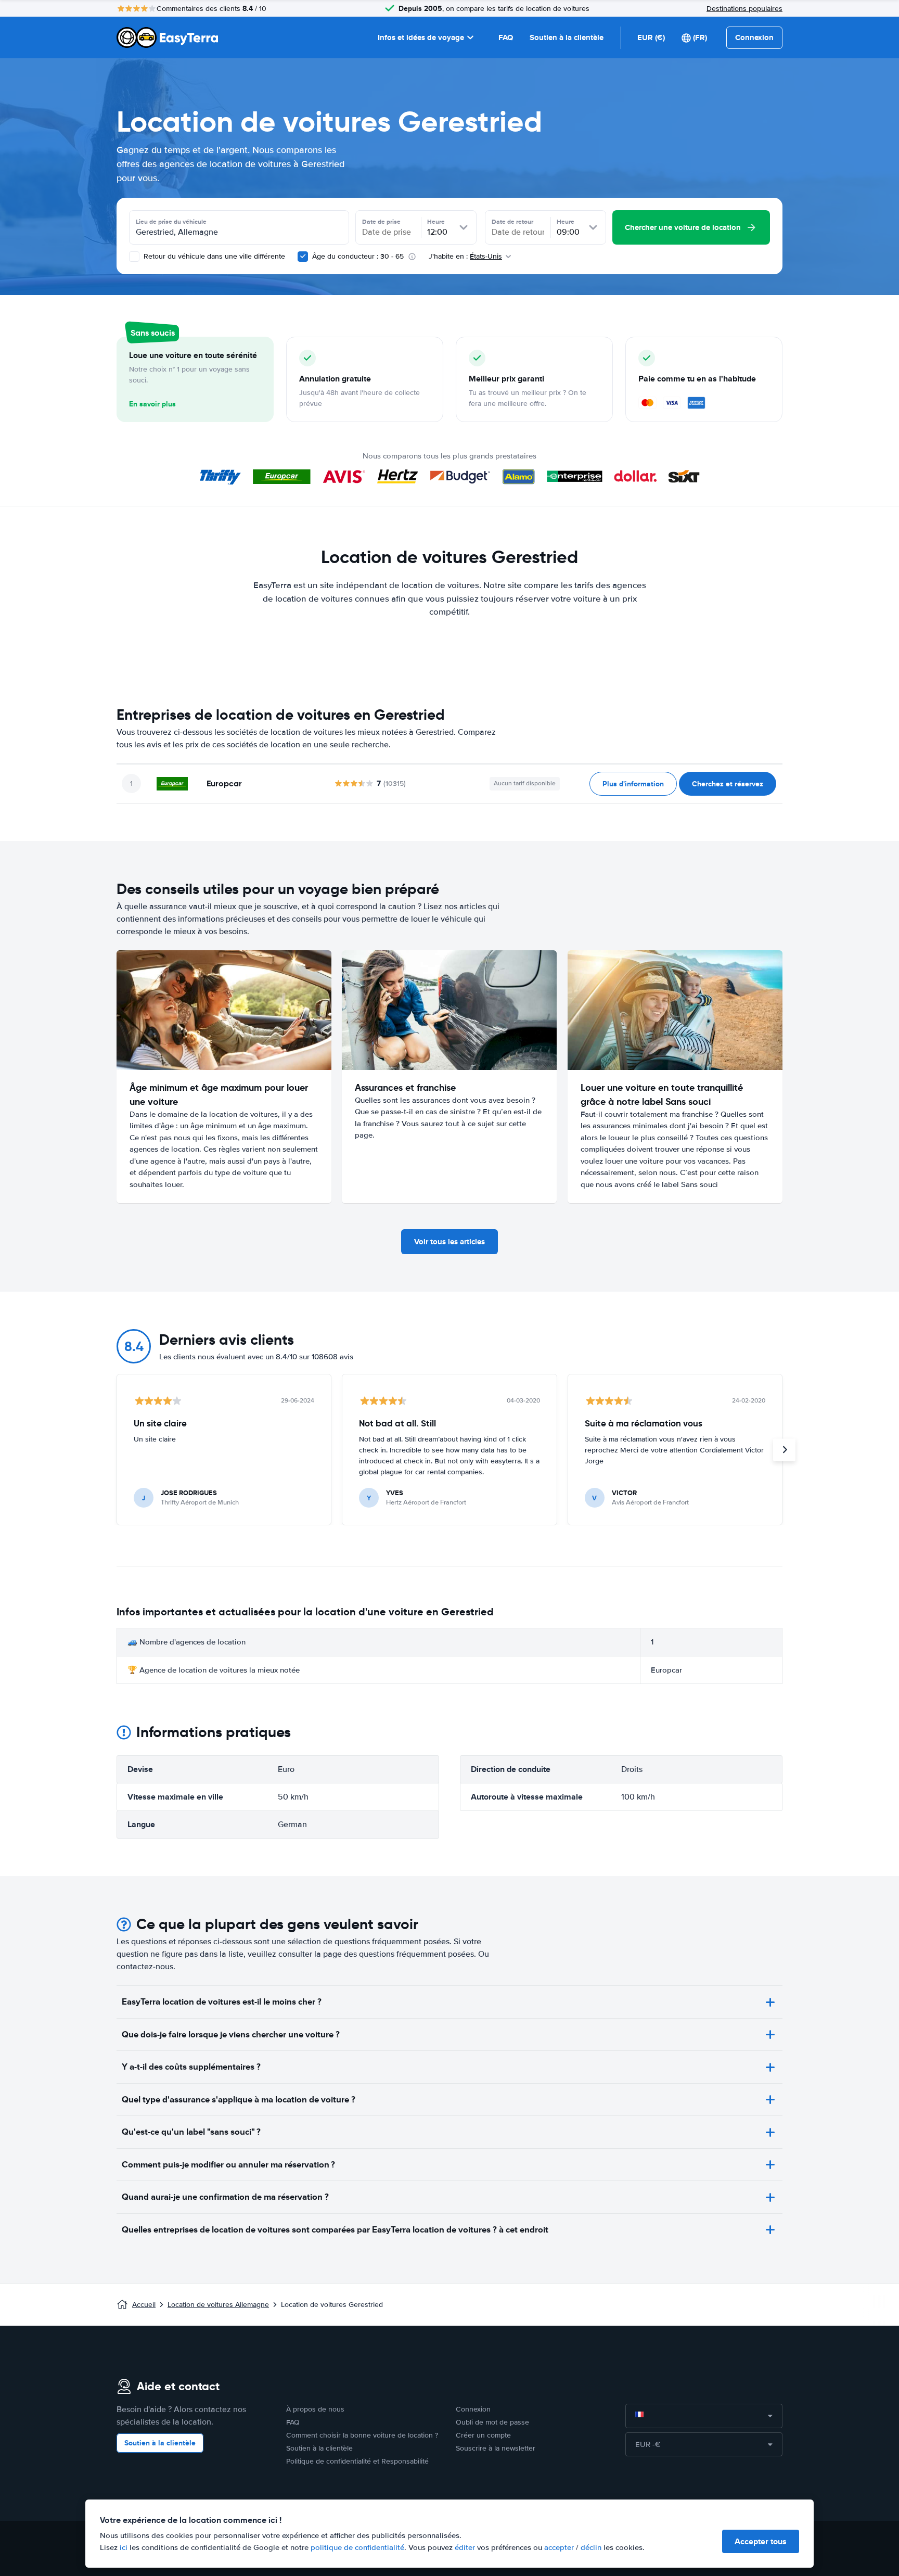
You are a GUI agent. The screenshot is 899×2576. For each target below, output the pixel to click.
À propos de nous (315, 2409)
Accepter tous (761, 2541)
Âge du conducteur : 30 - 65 (358, 256)
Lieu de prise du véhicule (171, 222)
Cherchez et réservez (728, 784)
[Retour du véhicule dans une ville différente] (134, 257)
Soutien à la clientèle (567, 37)
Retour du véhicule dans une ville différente (213, 256)
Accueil (144, 2305)
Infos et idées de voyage (421, 37)
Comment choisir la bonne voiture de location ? (362, 2435)
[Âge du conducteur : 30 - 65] (303, 257)
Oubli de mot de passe (492, 2422)
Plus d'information (633, 784)
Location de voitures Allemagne (218, 2305)
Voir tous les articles (449, 1242)
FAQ (506, 37)
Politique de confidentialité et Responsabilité (357, 2461)
